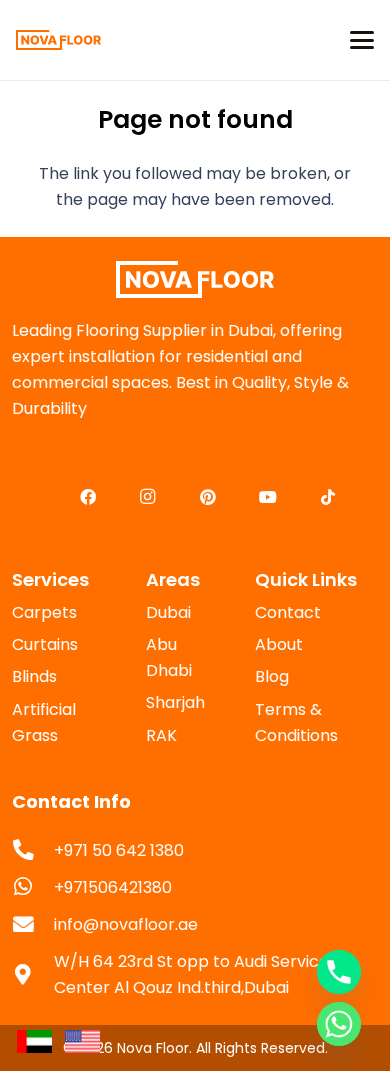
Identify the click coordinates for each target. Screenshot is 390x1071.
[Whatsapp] (339, 1024)
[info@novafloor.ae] (33, 925)
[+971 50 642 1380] (33, 850)
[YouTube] (268, 497)
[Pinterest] (208, 497)
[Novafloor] (195, 279)
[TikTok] (328, 497)
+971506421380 (113, 887)
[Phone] (339, 972)
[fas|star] (34, 1041)
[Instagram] (148, 497)
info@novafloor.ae (126, 924)
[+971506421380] (33, 887)
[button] (362, 40)
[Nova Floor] (58, 40)
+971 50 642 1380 (119, 850)
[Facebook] (88, 497)
